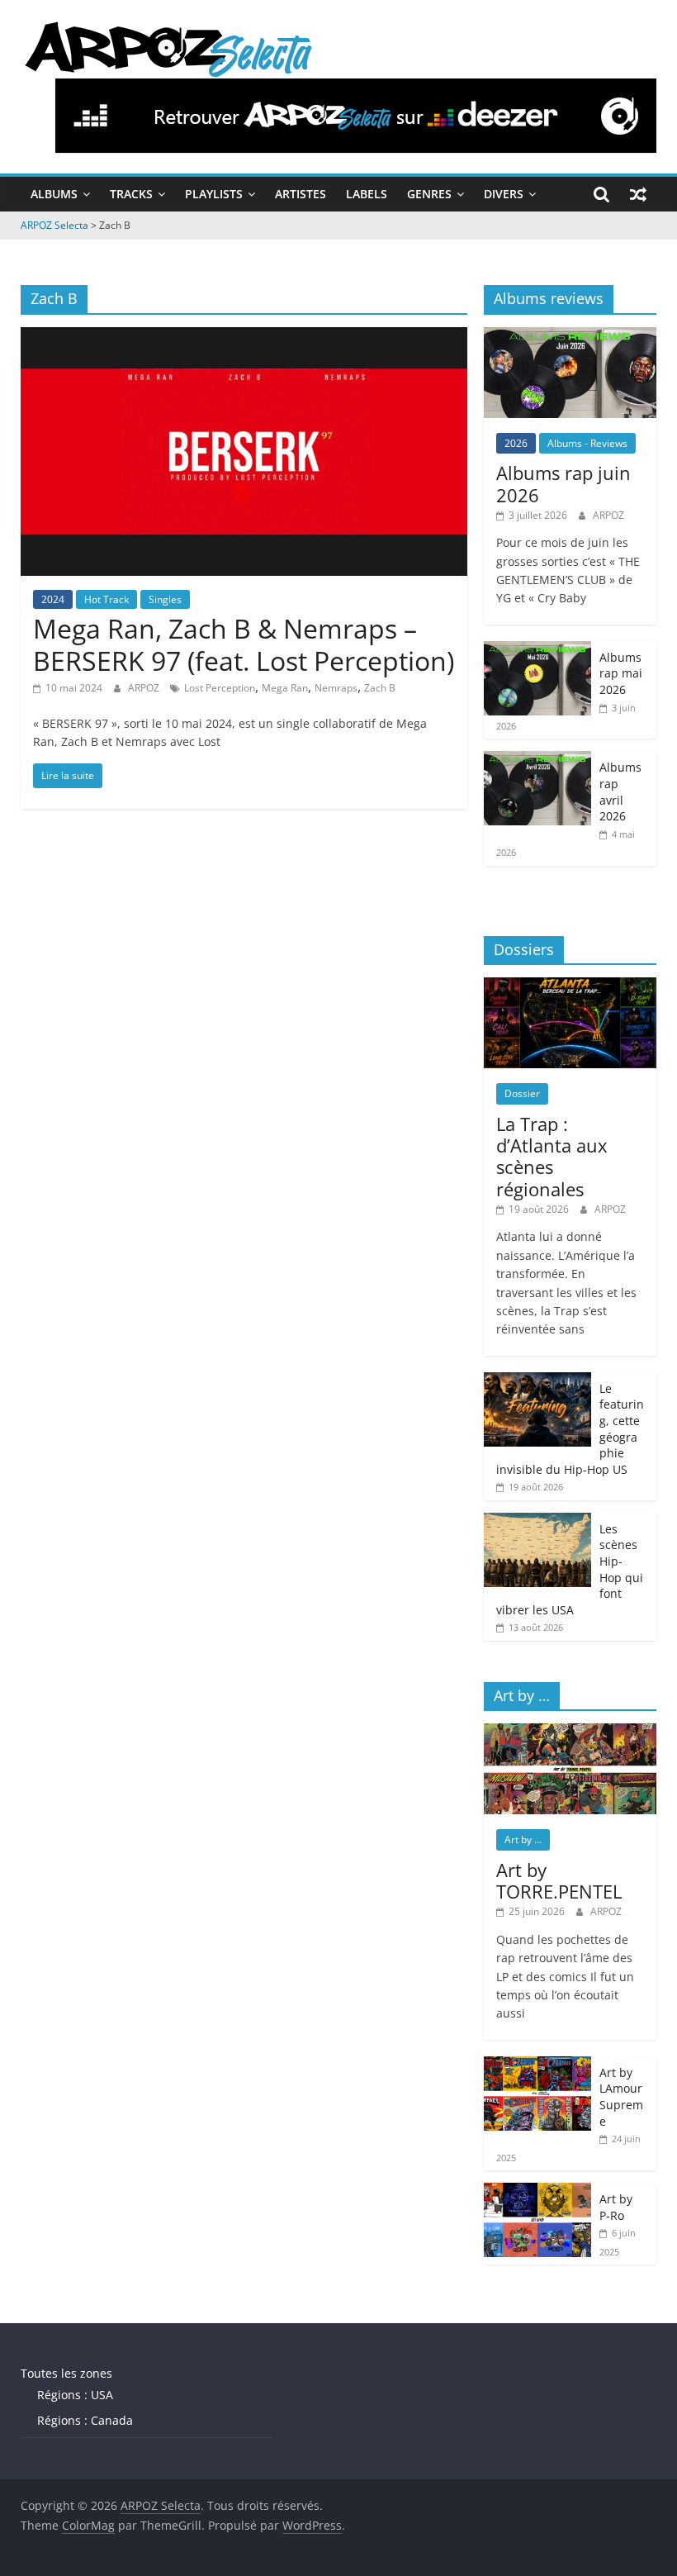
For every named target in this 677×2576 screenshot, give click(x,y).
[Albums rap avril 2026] (537, 760)
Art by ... (523, 1839)
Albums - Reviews (587, 443)
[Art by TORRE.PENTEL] (570, 1732)
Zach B (380, 688)
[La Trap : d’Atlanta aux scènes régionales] (570, 986)
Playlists (214, 194)
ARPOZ (145, 688)
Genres (429, 194)
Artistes (301, 194)
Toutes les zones (66, 2373)
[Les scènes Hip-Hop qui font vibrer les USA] (537, 1521)
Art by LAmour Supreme (621, 2097)
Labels (367, 194)
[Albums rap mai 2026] (537, 650)
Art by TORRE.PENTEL (559, 1880)
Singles (165, 599)
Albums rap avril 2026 (620, 791)
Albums (54, 194)
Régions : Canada (85, 2420)
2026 (516, 443)
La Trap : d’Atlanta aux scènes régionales (552, 1156)
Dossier (522, 1093)
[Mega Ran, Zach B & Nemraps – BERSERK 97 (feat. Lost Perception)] (244, 337)
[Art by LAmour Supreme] (537, 2065)
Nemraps (336, 688)
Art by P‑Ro (616, 2207)
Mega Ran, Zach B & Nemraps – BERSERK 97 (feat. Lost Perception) (244, 644)
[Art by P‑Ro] (537, 2191)
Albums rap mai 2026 (621, 673)
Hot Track (107, 599)
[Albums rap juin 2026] (570, 336)
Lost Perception (220, 688)
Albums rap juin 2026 (563, 483)
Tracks (131, 194)
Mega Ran (285, 688)
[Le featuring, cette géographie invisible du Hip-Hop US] (537, 1381)
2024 (53, 599)
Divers (504, 194)
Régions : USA (75, 2395)
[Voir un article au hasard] (638, 194)
